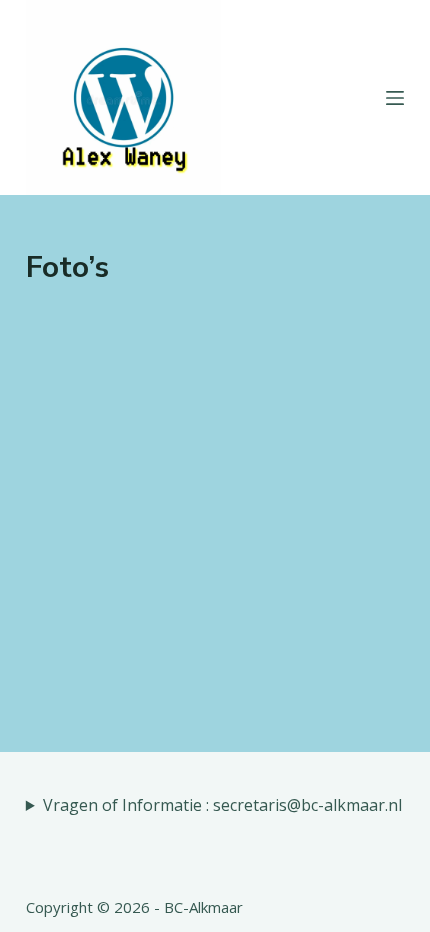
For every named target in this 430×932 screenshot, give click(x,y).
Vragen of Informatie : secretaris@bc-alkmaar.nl (222, 805)
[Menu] (395, 98)
